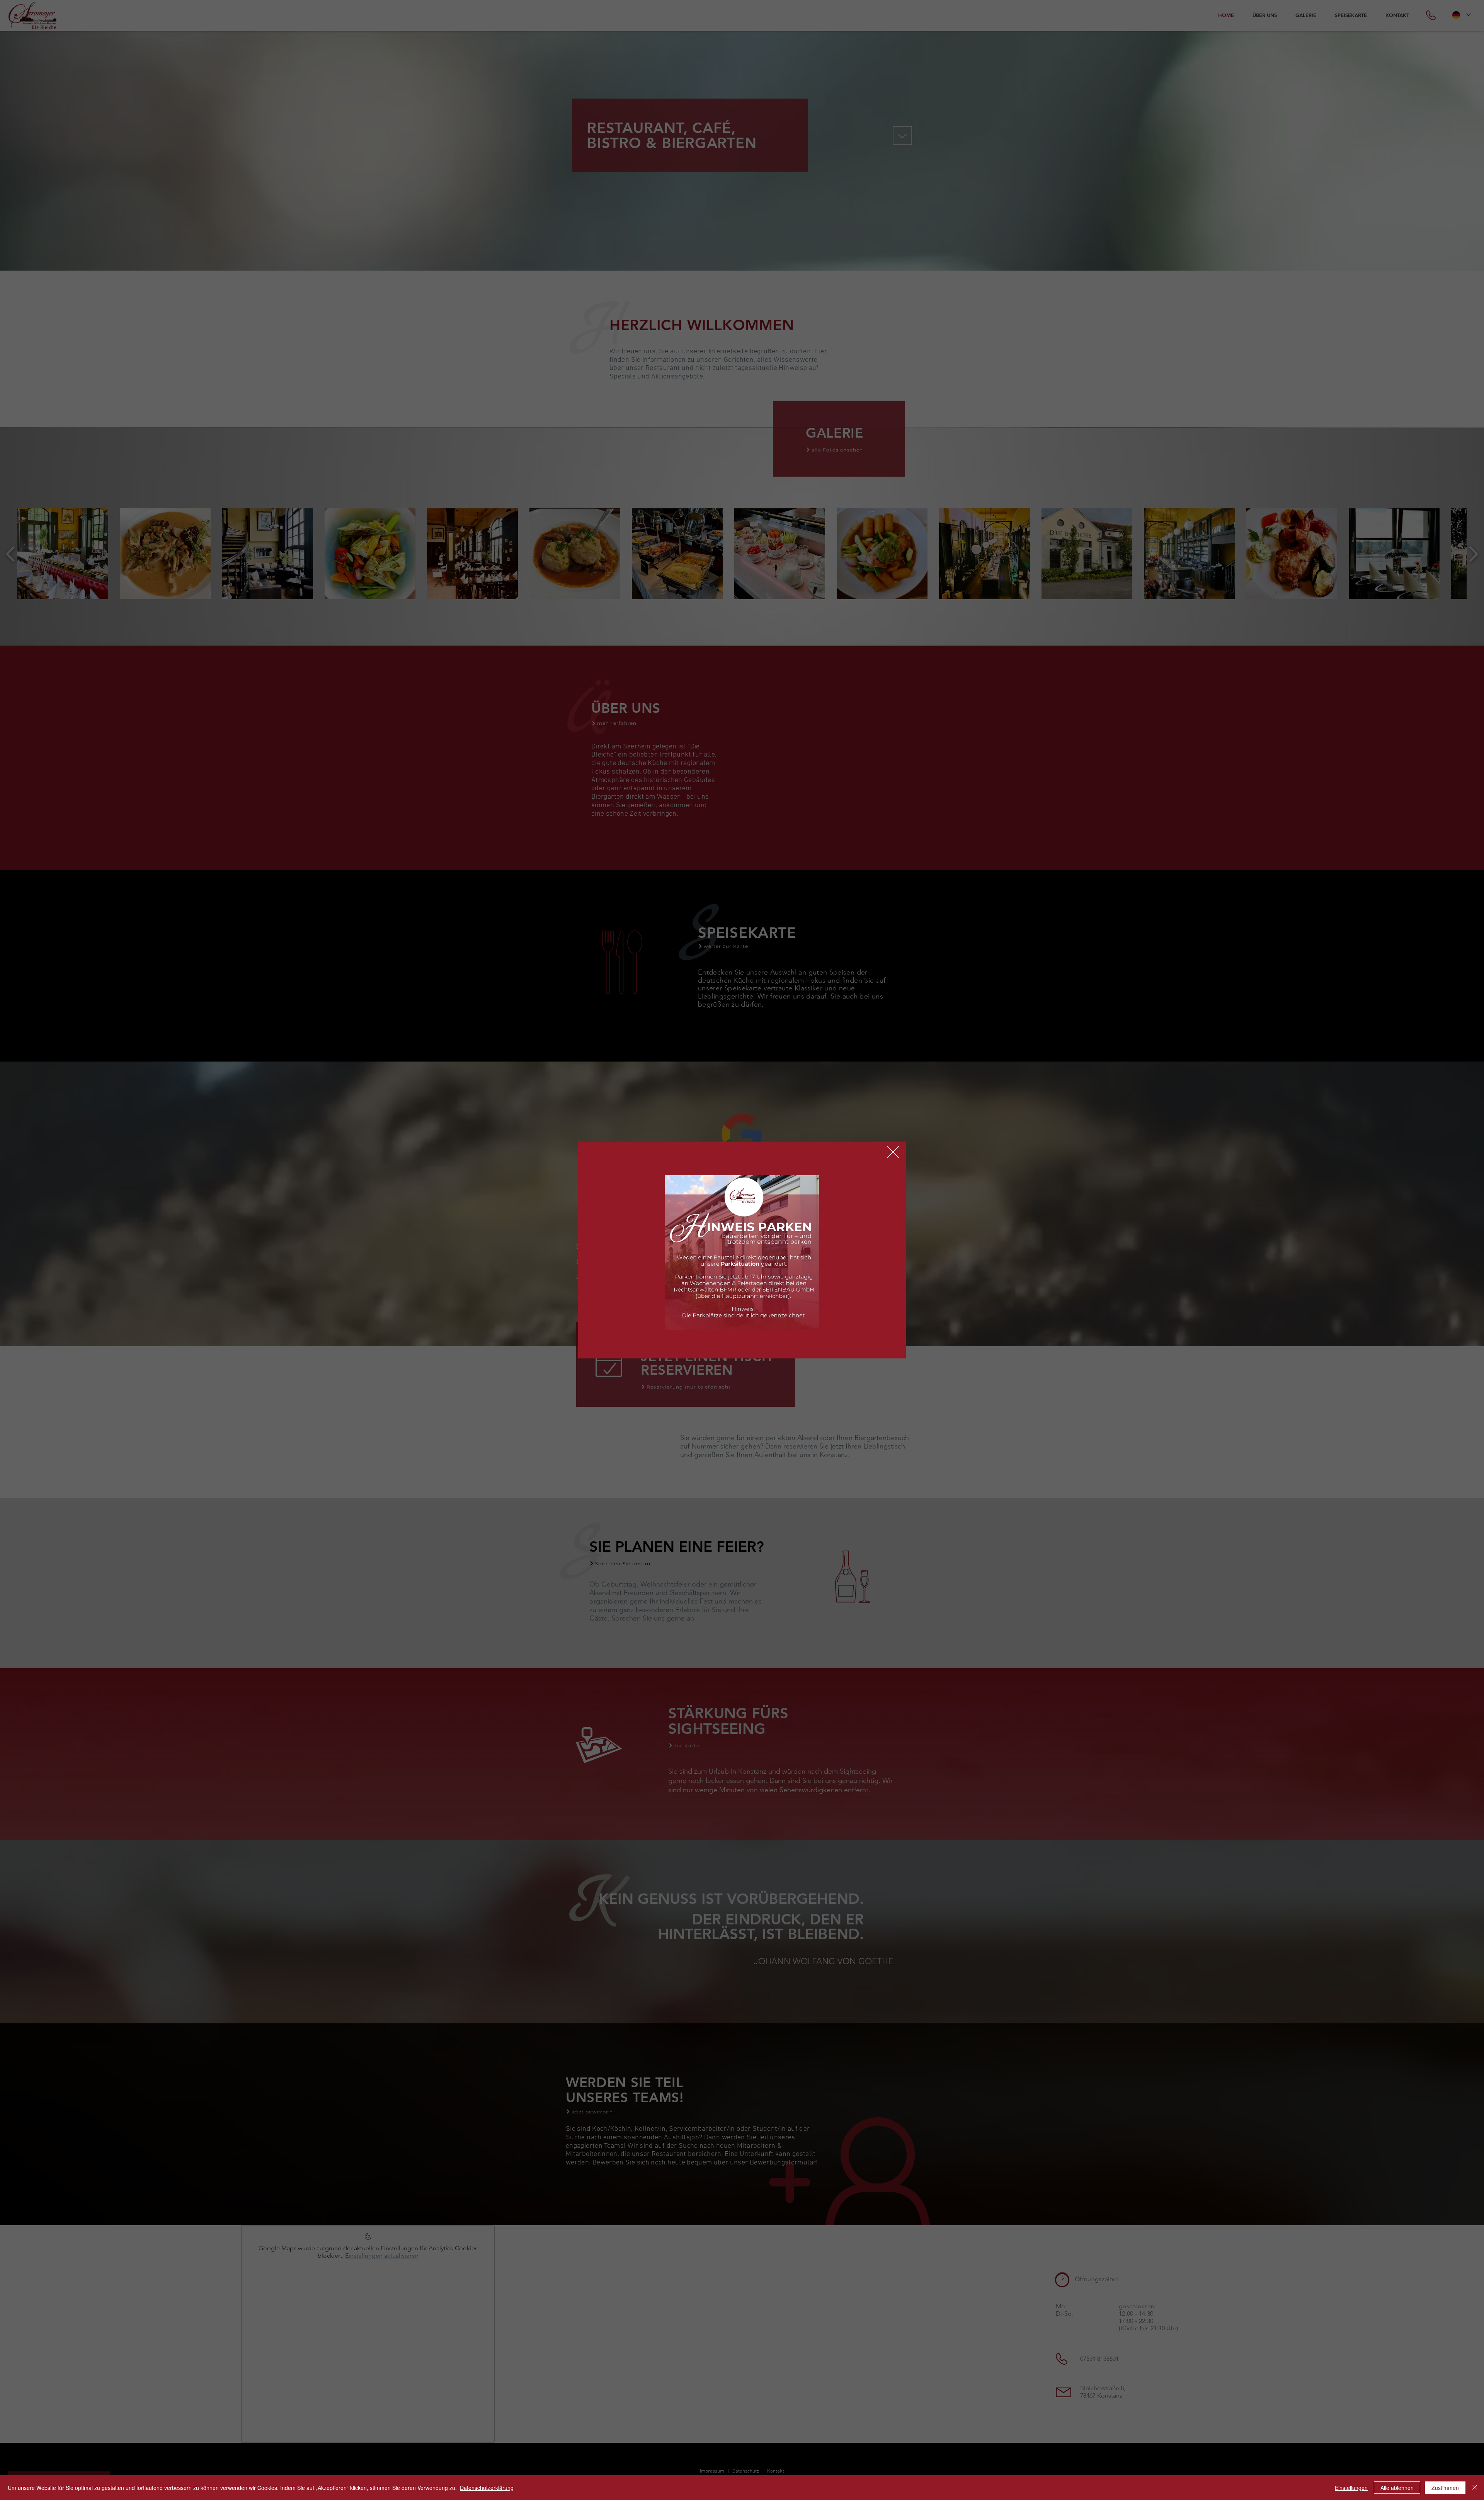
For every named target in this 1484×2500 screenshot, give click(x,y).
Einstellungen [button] (1351, 2488)
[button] (893, 1152)
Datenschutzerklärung (487, 2488)
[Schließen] (1475, 2488)
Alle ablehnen (1397, 2488)
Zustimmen (1445, 2488)
